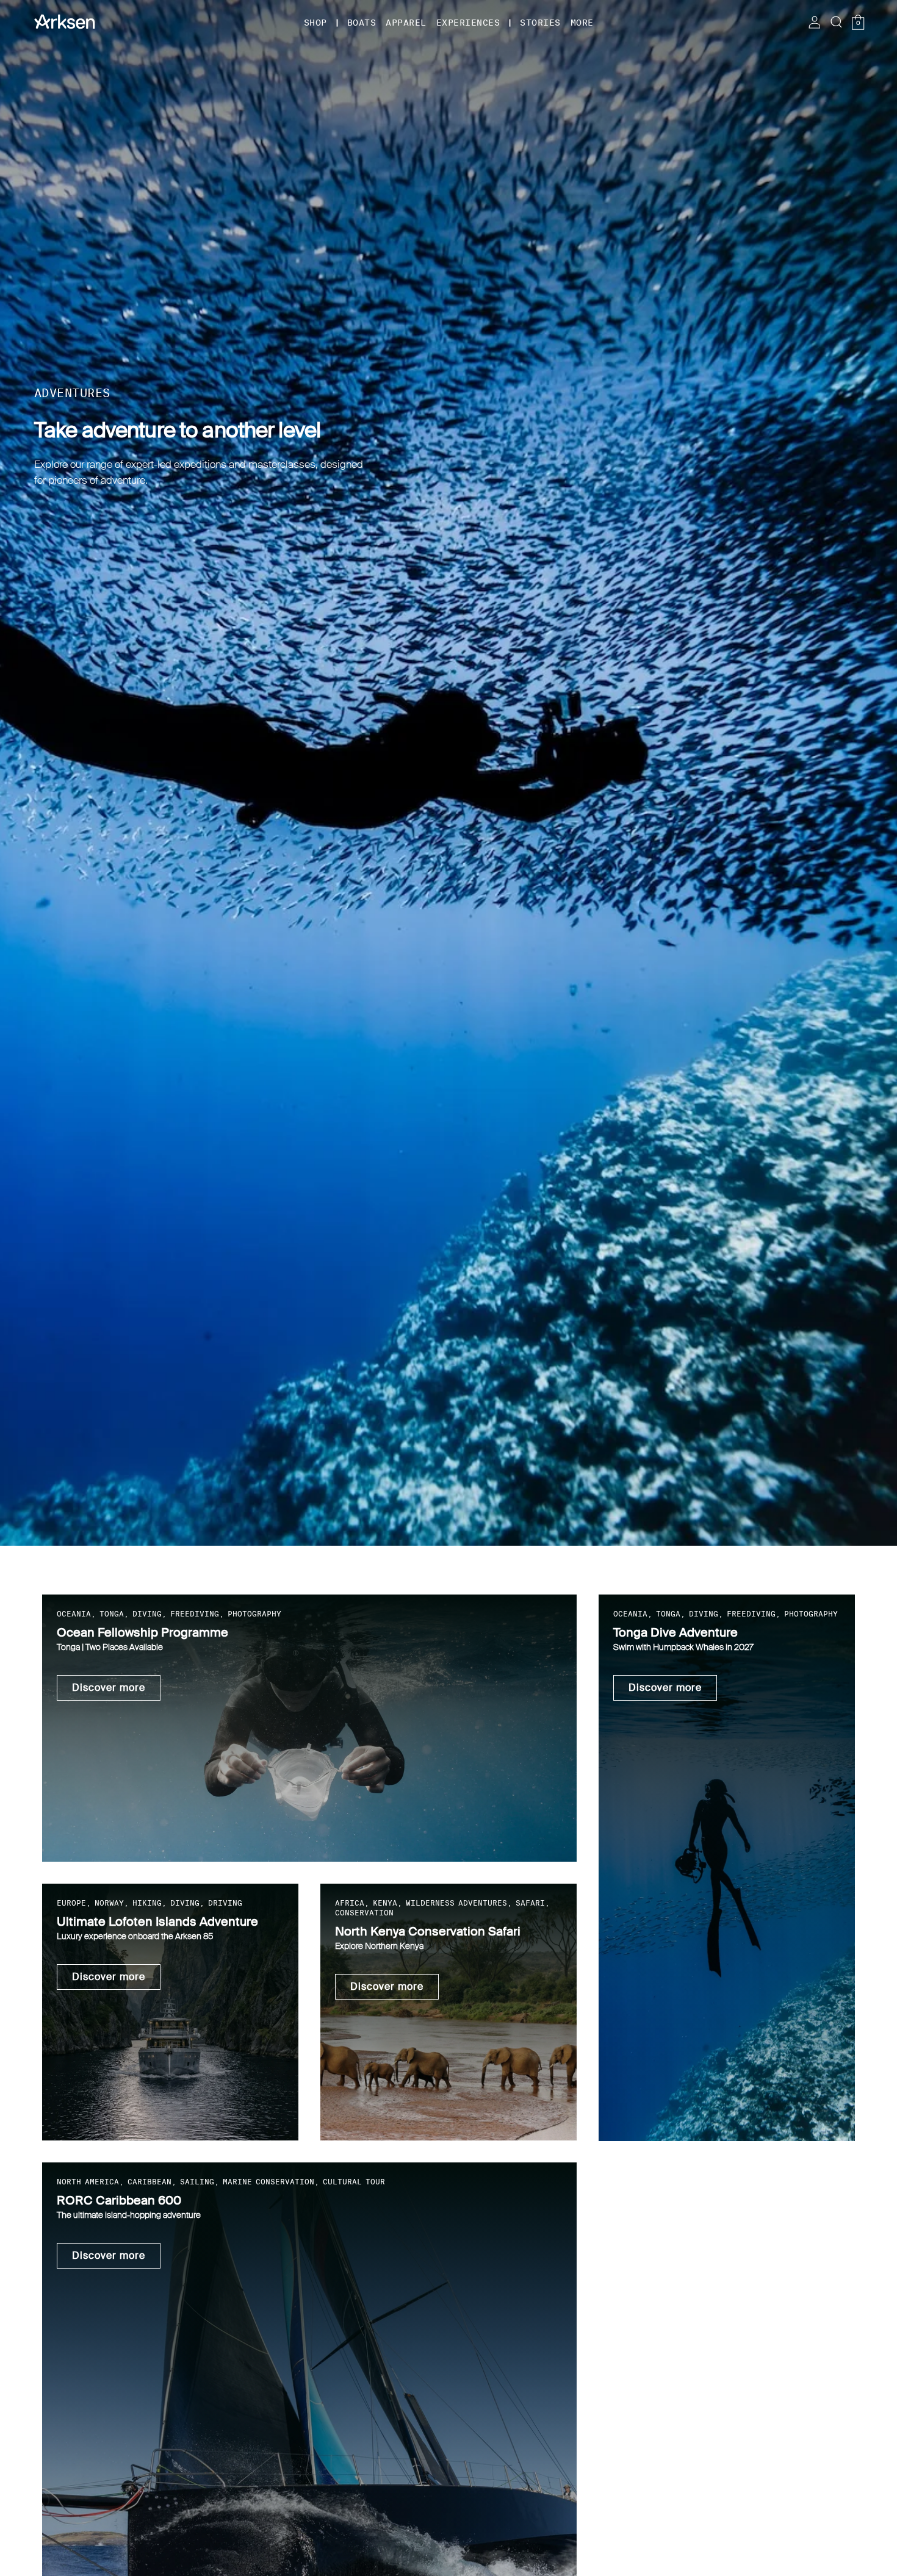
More (582, 23)
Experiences (468, 23)
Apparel (406, 23)
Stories (540, 23)
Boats (362, 23)
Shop (315, 23)
